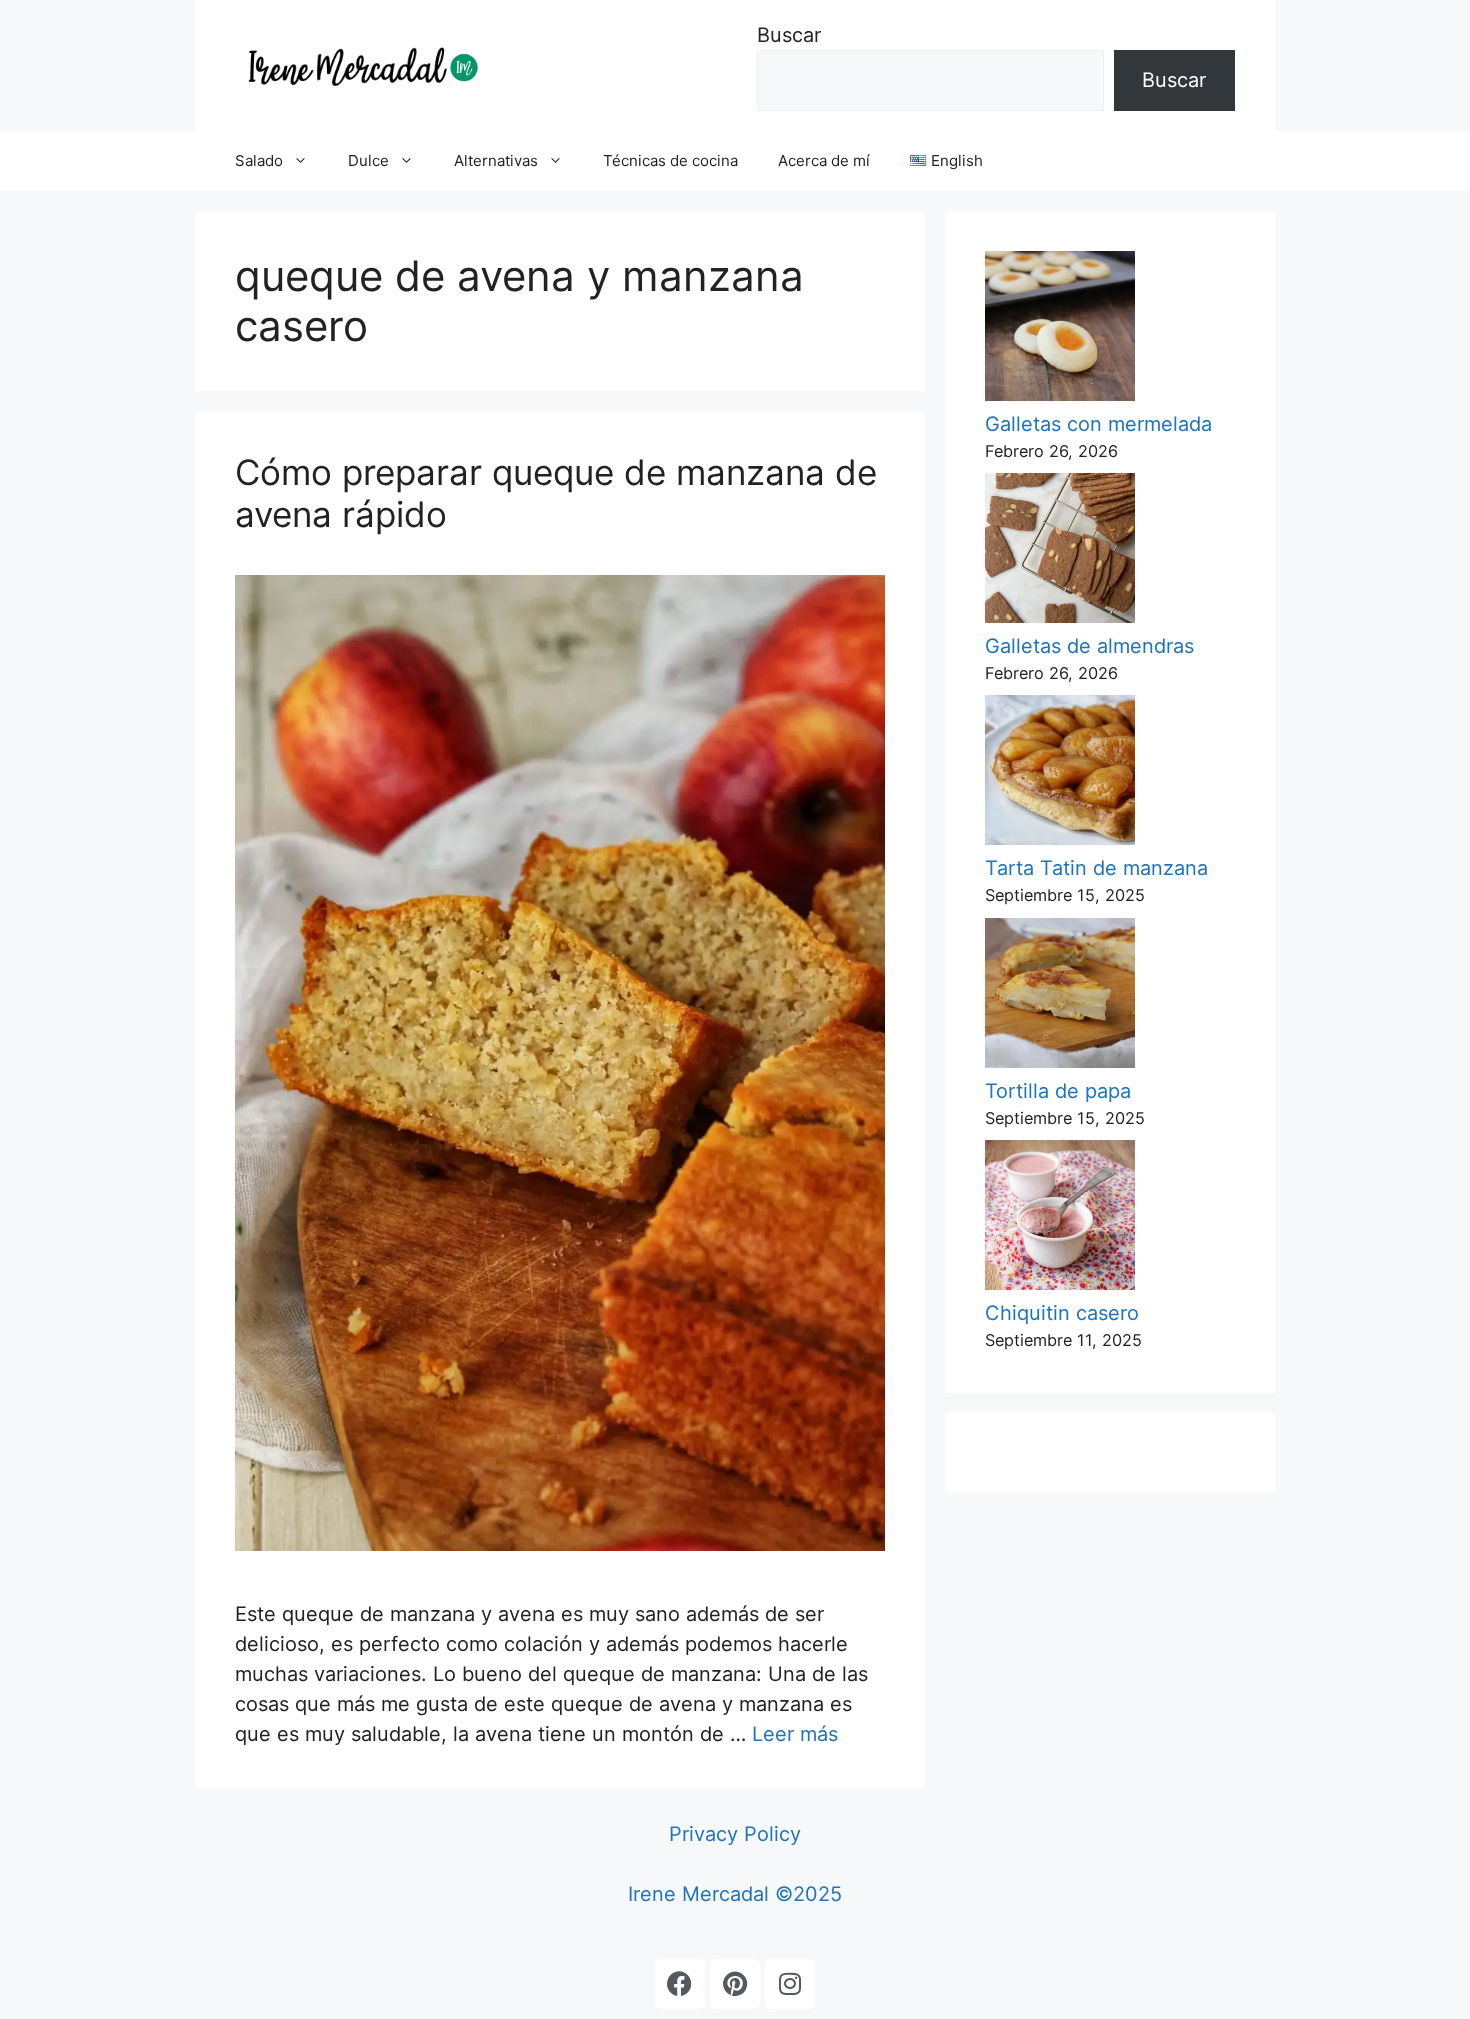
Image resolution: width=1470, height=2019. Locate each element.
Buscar (789, 35)
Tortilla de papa (1058, 1091)
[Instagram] (790, 1984)
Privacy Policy (735, 1834)
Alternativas (496, 160)
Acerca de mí (824, 160)
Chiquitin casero (1062, 1313)
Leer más (795, 1734)
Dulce (368, 160)
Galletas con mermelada (1098, 424)
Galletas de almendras (1089, 646)
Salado (259, 160)
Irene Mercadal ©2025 (735, 1894)
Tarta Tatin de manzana (1096, 868)
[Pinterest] (735, 1984)
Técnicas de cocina (670, 160)
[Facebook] (680, 1984)
